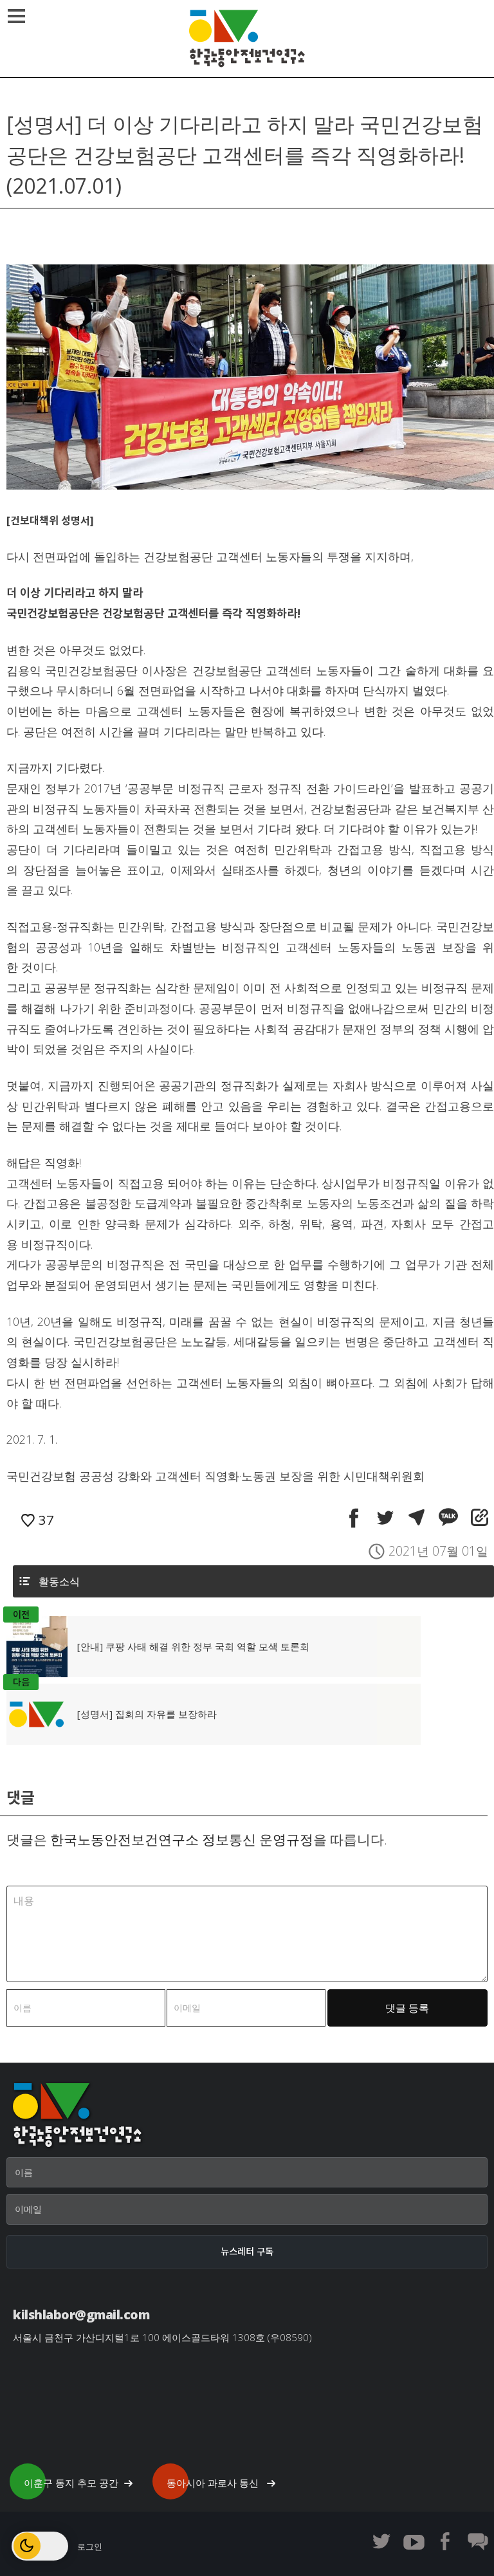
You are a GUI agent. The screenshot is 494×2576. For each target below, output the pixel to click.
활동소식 (59, 1581)
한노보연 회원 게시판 (478, 2541)
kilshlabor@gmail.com (81, 2314)
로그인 (90, 2546)
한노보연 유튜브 (414, 2541)
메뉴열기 (16, 16)
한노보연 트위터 (381, 2541)
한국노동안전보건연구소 (247, 39)
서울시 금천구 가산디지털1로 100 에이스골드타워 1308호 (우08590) (162, 2337)
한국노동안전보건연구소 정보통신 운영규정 (182, 1839)
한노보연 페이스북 (446, 2541)
